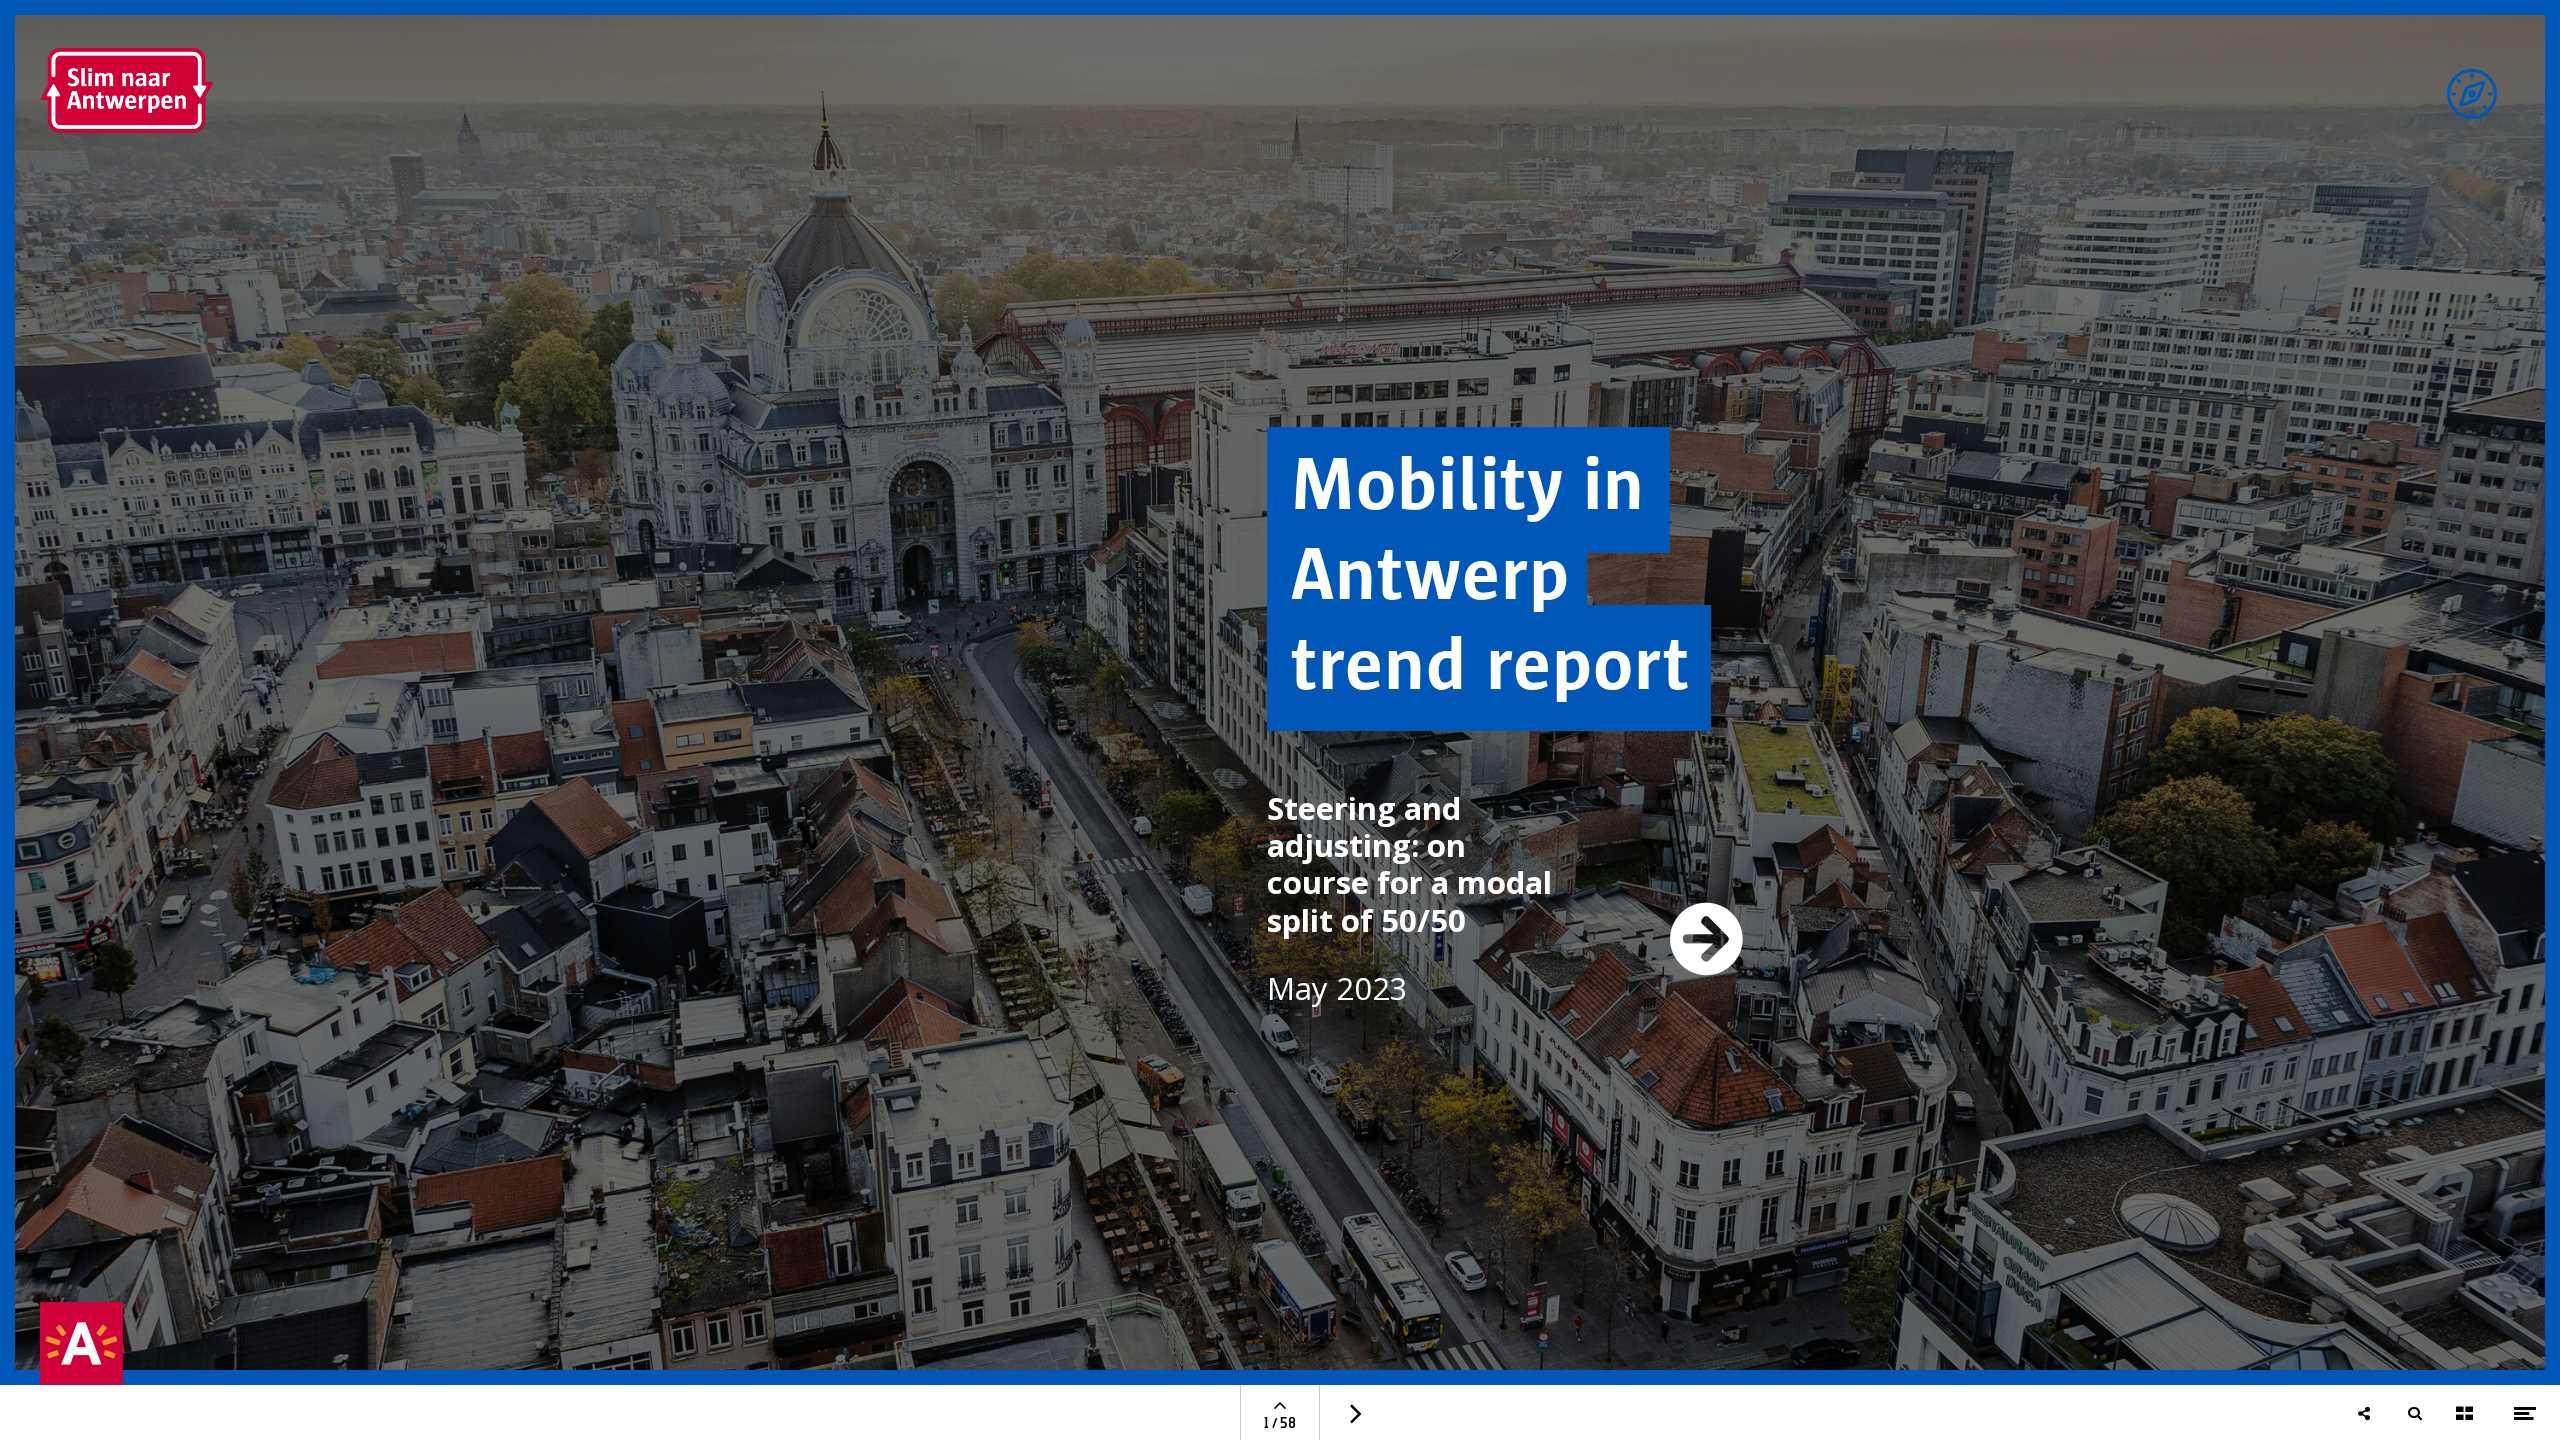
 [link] (1707, 938)
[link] (2472, 94)
